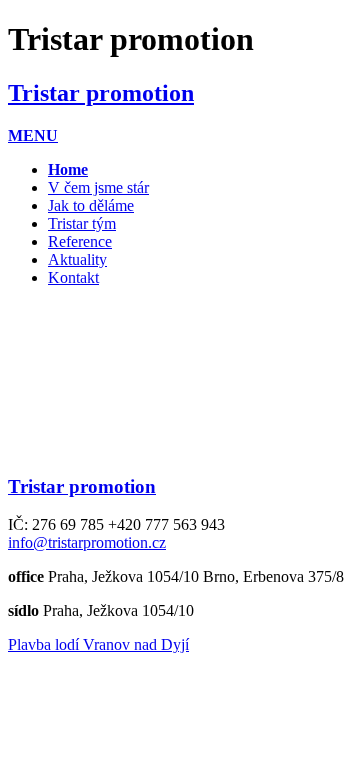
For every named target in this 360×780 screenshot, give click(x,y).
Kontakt (73, 277)
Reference (80, 241)
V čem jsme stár (98, 187)
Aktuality (77, 259)
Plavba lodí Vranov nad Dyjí (98, 644)
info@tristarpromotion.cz (87, 542)
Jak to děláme (91, 205)
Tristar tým (82, 223)
